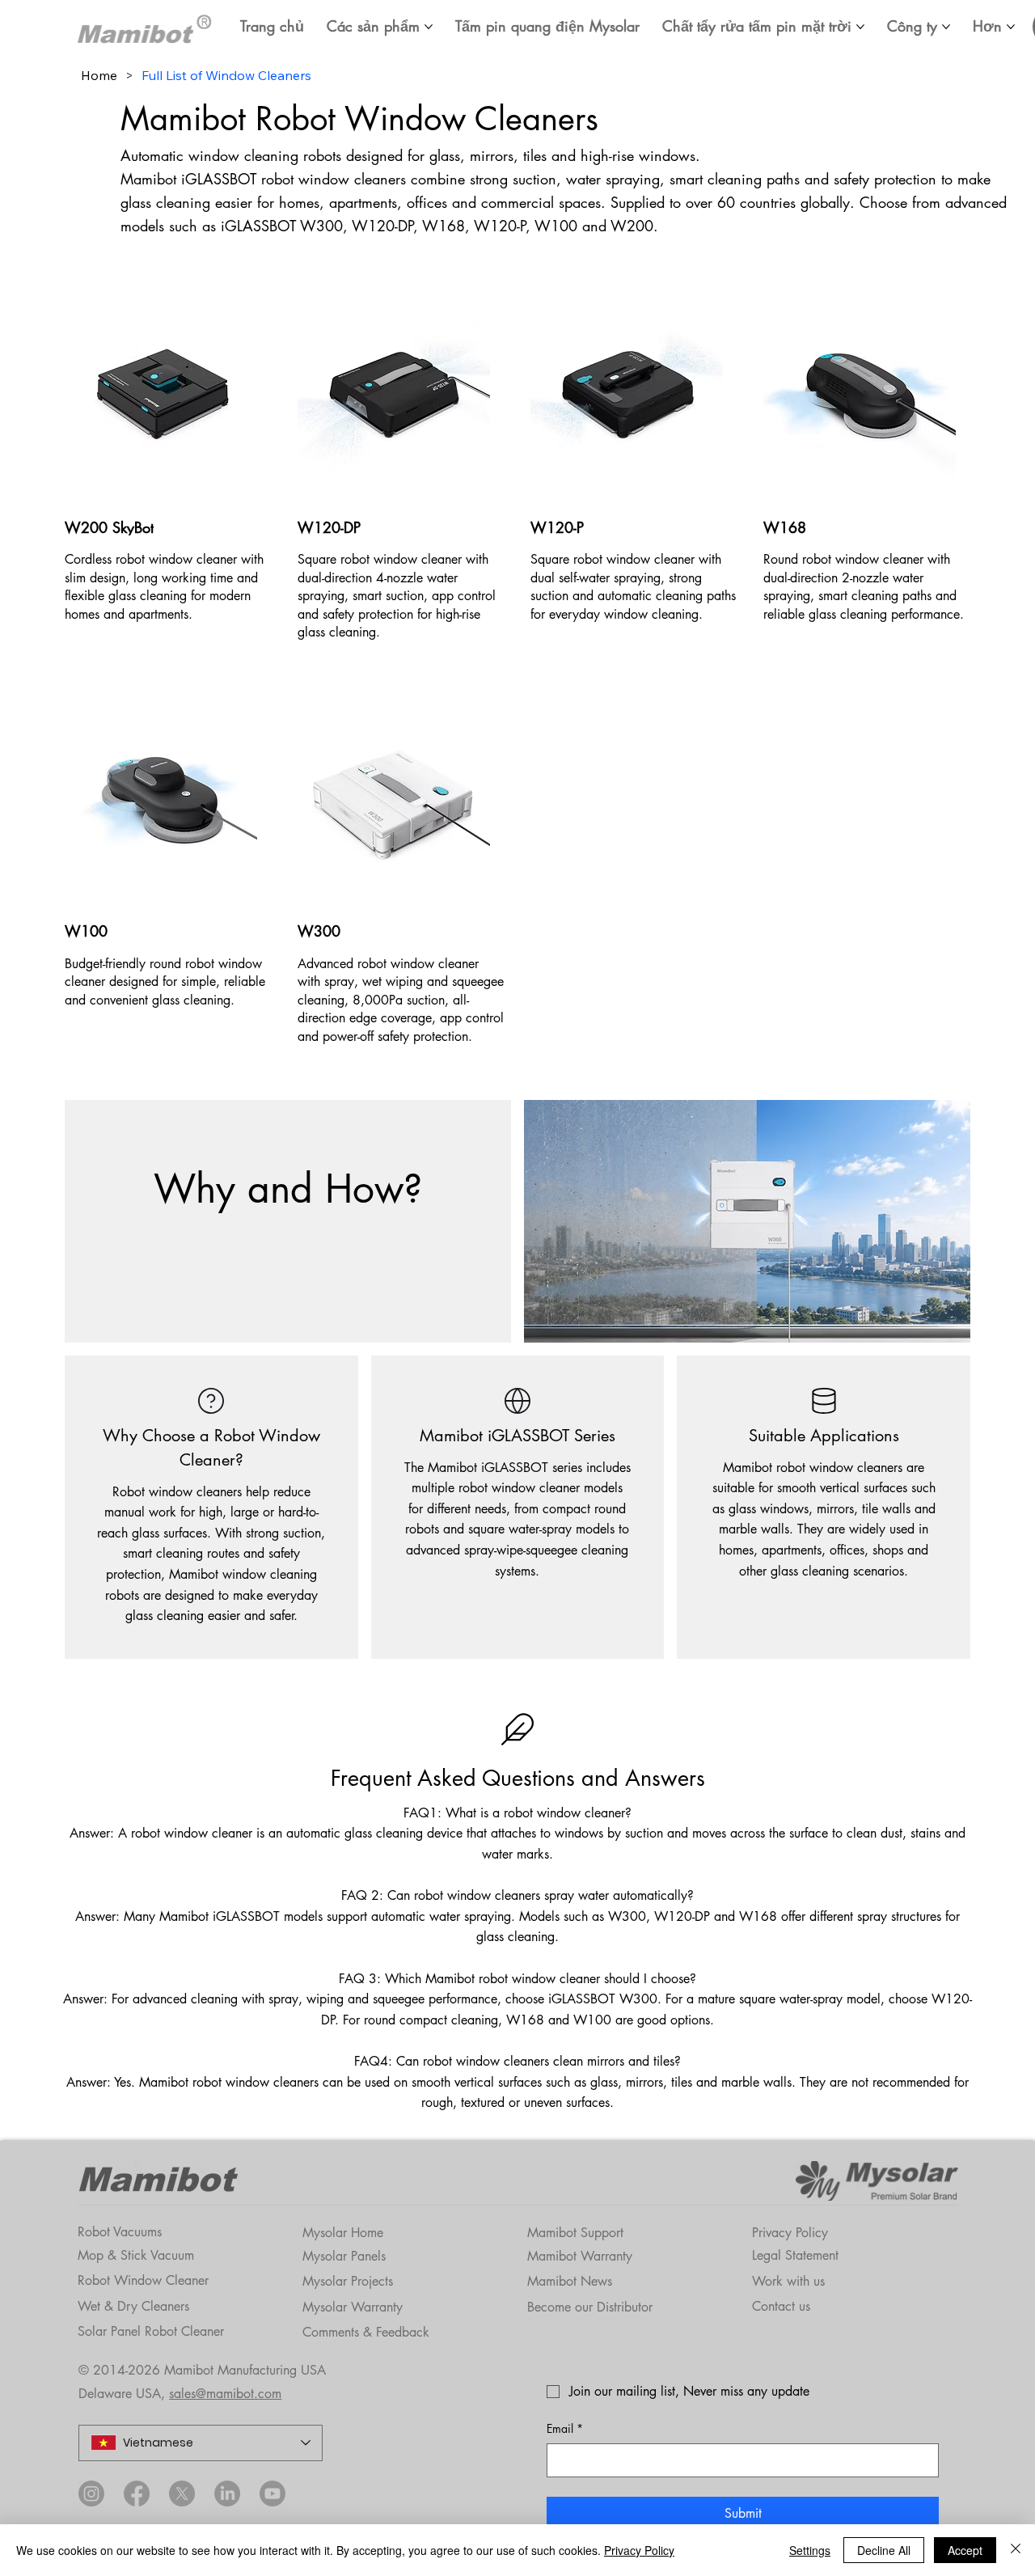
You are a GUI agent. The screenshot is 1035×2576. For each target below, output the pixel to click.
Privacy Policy (790, 2233)
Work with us (788, 2281)
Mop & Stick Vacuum (136, 2255)
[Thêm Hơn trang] (1011, 27)
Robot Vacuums (120, 2232)
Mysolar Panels (344, 2256)
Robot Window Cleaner (143, 2280)
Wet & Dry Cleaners (133, 2306)
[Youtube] (272, 2494)
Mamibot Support (575, 2233)
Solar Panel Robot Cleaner (151, 2331)
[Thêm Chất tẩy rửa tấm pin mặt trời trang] (860, 27)
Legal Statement (795, 2255)
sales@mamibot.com (225, 2394)
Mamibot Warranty (580, 2256)
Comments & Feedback (366, 2332)
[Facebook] (137, 2494)
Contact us (781, 2306)
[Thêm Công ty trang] (946, 27)
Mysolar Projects (348, 2281)
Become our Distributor (590, 2307)
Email (565, 2428)
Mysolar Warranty (353, 2307)
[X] (182, 2494)
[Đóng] (1016, 2550)
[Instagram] (91, 2494)
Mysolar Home (343, 2233)
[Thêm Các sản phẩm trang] (429, 27)
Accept (965, 2550)
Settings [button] (810, 2550)
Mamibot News (570, 2281)
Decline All (884, 2550)
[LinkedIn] (227, 2494)
